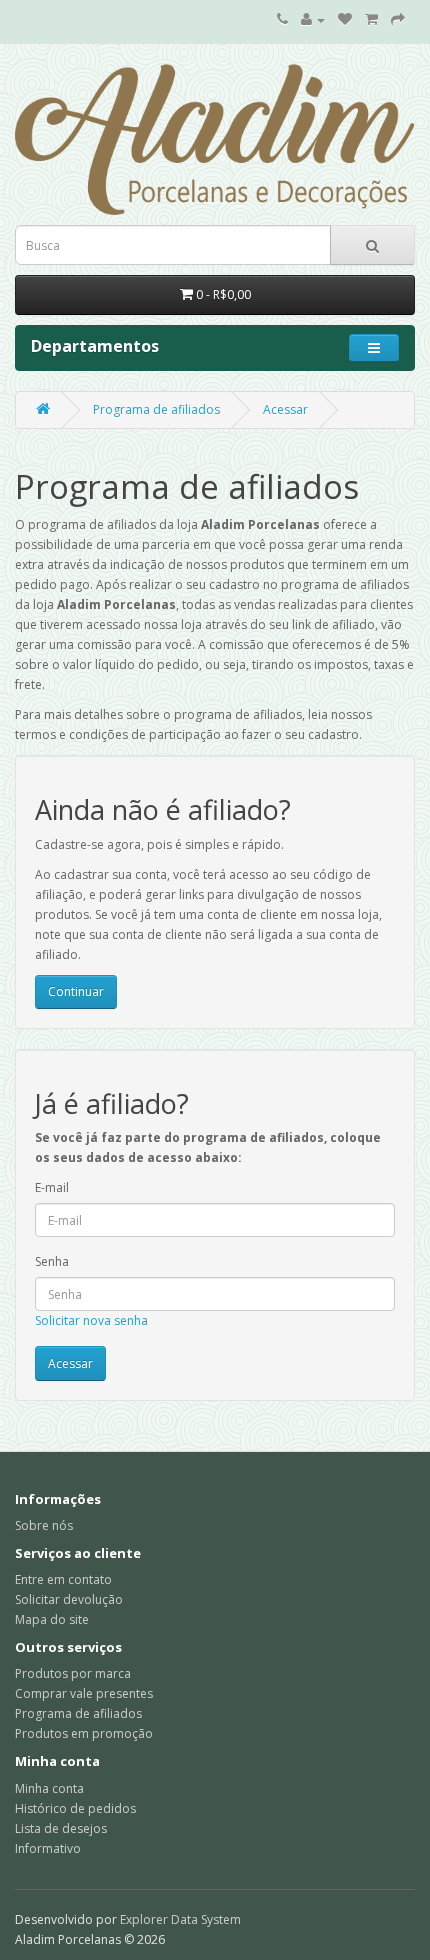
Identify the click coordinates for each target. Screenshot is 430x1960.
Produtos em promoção (84, 1733)
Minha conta (49, 1788)
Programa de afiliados (156, 409)
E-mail (52, 1187)
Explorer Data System (180, 1919)
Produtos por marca (73, 1673)
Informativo (48, 1848)
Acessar (285, 409)
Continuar (76, 991)
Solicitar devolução (69, 1599)
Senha (52, 1261)
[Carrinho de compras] (371, 19)
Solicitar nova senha (91, 1320)
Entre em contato (63, 1579)
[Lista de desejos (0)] (345, 19)
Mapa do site (52, 1619)
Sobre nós (44, 1525)
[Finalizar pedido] (398, 19)
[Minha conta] (313, 19)
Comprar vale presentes (84, 1693)
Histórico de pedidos (75, 1808)
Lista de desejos (61, 1828)
